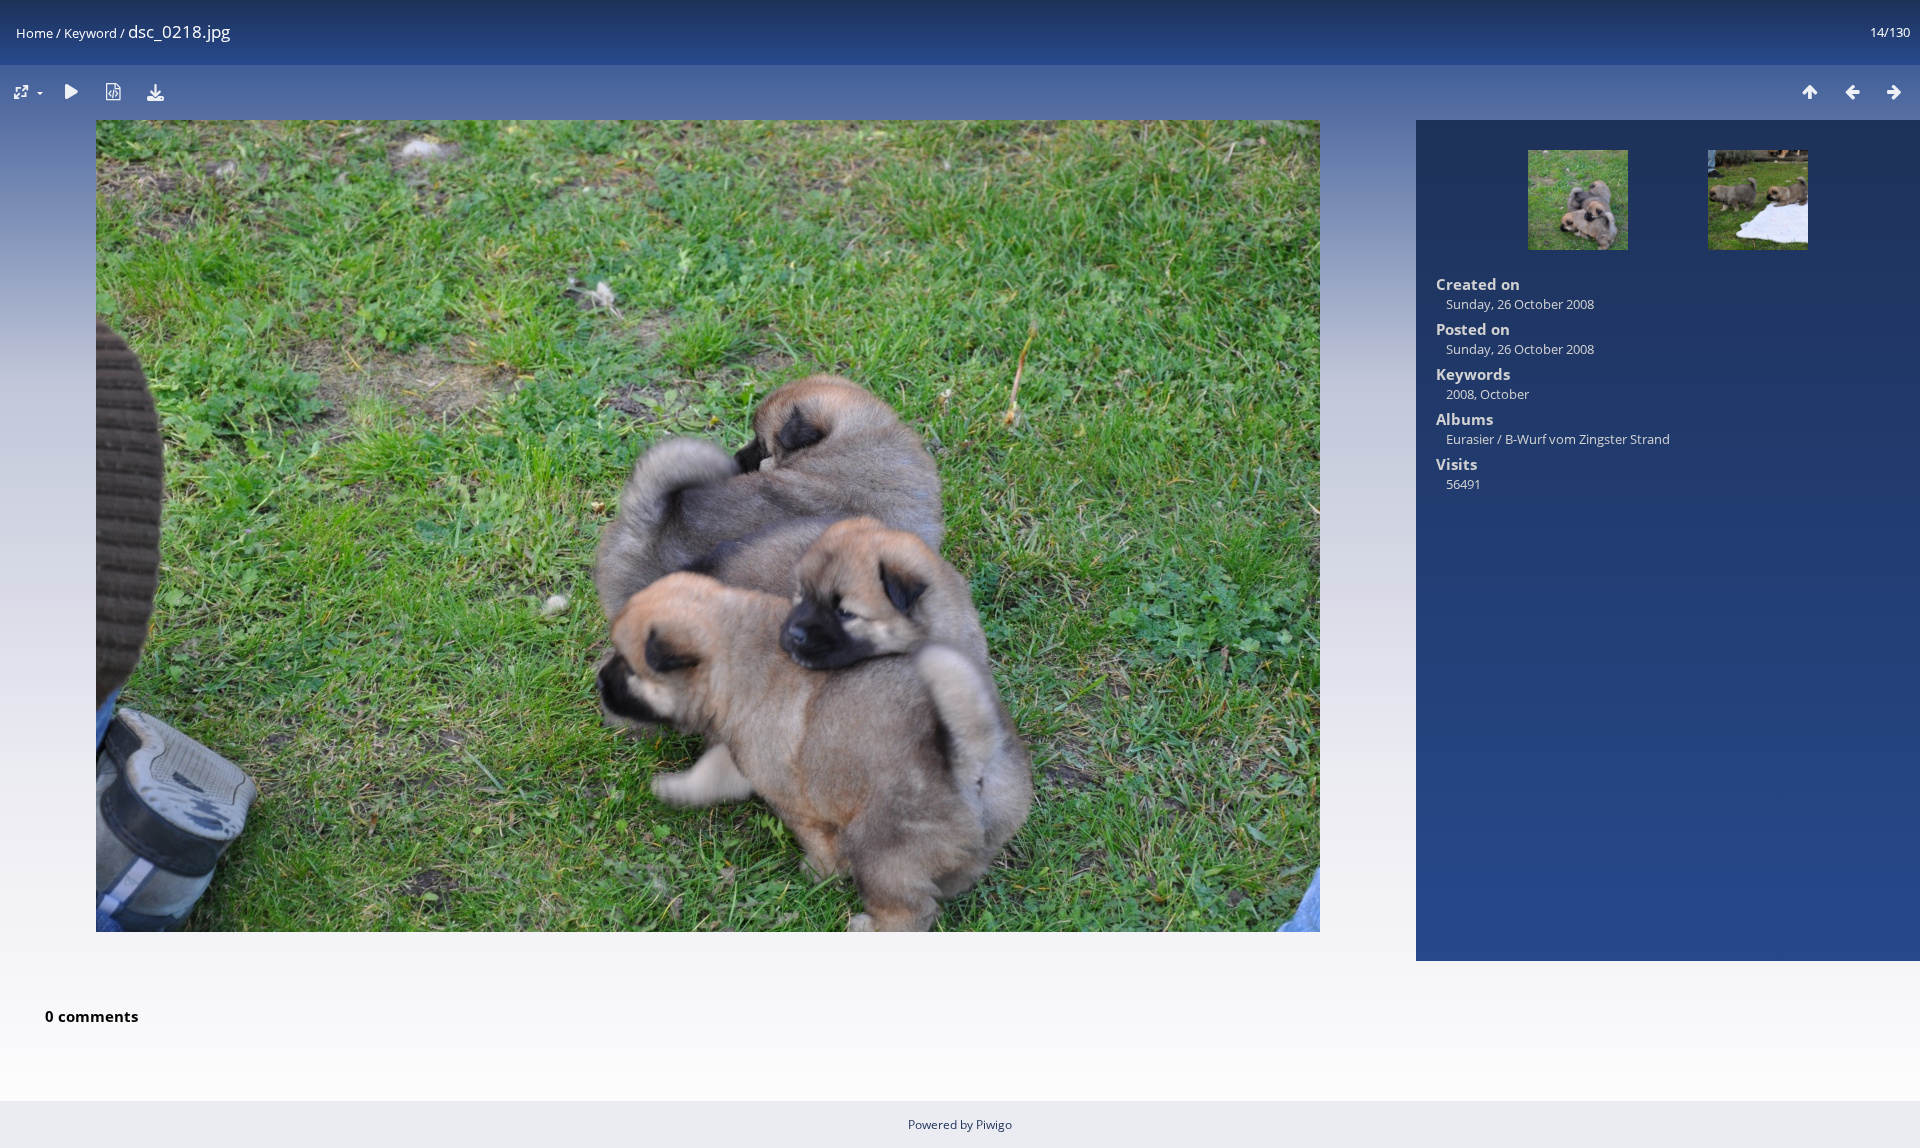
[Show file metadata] (113, 91)
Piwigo (994, 1124)
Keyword (90, 33)
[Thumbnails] (1810, 91)
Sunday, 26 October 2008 (1520, 304)
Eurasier (1470, 439)
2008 (1460, 394)
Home (34, 33)
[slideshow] (71, 91)
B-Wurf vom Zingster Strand (1587, 439)
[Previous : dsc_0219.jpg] (1852, 91)
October (1504, 394)
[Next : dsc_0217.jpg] (1894, 91)
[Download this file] (155, 91)
